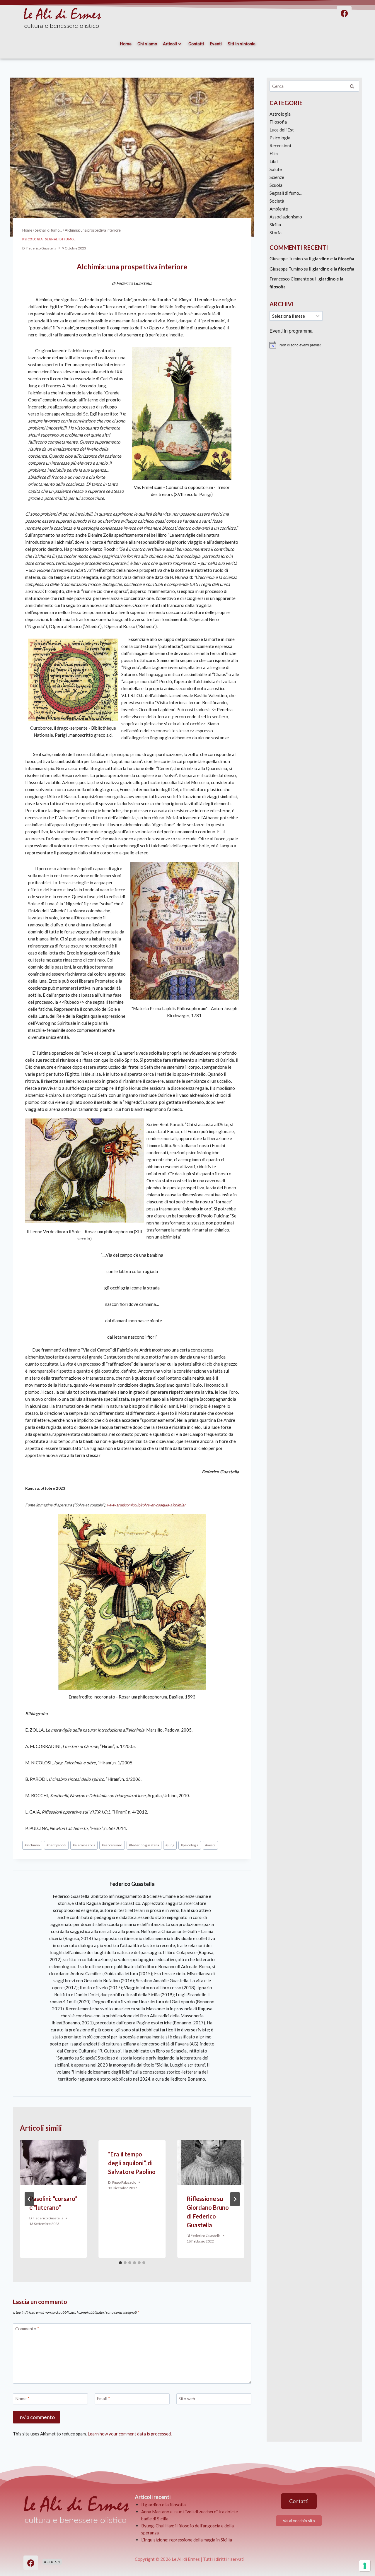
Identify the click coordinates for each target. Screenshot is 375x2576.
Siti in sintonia (242, 44)
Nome (22, 2399)
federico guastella (144, 1845)
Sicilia (275, 225)
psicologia (190, 1845)
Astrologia (280, 114)
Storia (276, 232)
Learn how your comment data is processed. (130, 2434)
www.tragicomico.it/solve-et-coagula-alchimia (145, 1505)
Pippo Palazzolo (124, 2182)
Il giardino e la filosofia (332, 259)
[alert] (314, 345)
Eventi (216, 44)
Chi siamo (147, 44)
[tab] (120, 2263)
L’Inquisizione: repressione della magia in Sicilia (187, 2540)
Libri (274, 161)
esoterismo (112, 1845)
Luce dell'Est (282, 130)
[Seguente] (235, 2199)
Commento (27, 2329)
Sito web (187, 2399)
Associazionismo (286, 217)
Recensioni (280, 146)
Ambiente (279, 209)
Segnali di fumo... (61, 239)
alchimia (32, 1845)
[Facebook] (31, 2563)
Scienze (277, 177)
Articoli (170, 44)
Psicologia (32, 239)
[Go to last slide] (29, 2199)
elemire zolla (84, 1845)
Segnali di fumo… (286, 193)
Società (277, 201)
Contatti (196, 44)
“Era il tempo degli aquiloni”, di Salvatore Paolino (132, 2163)
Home (126, 44)
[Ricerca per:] (314, 86)
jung (170, 1845)
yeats (210, 1845)
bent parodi (56, 1845)
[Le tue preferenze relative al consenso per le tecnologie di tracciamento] (365, 2566)
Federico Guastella (41, 248)
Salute (276, 169)
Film (274, 153)
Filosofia (278, 122)
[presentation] (53, 2163)
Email (103, 2399)
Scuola (276, 185)
